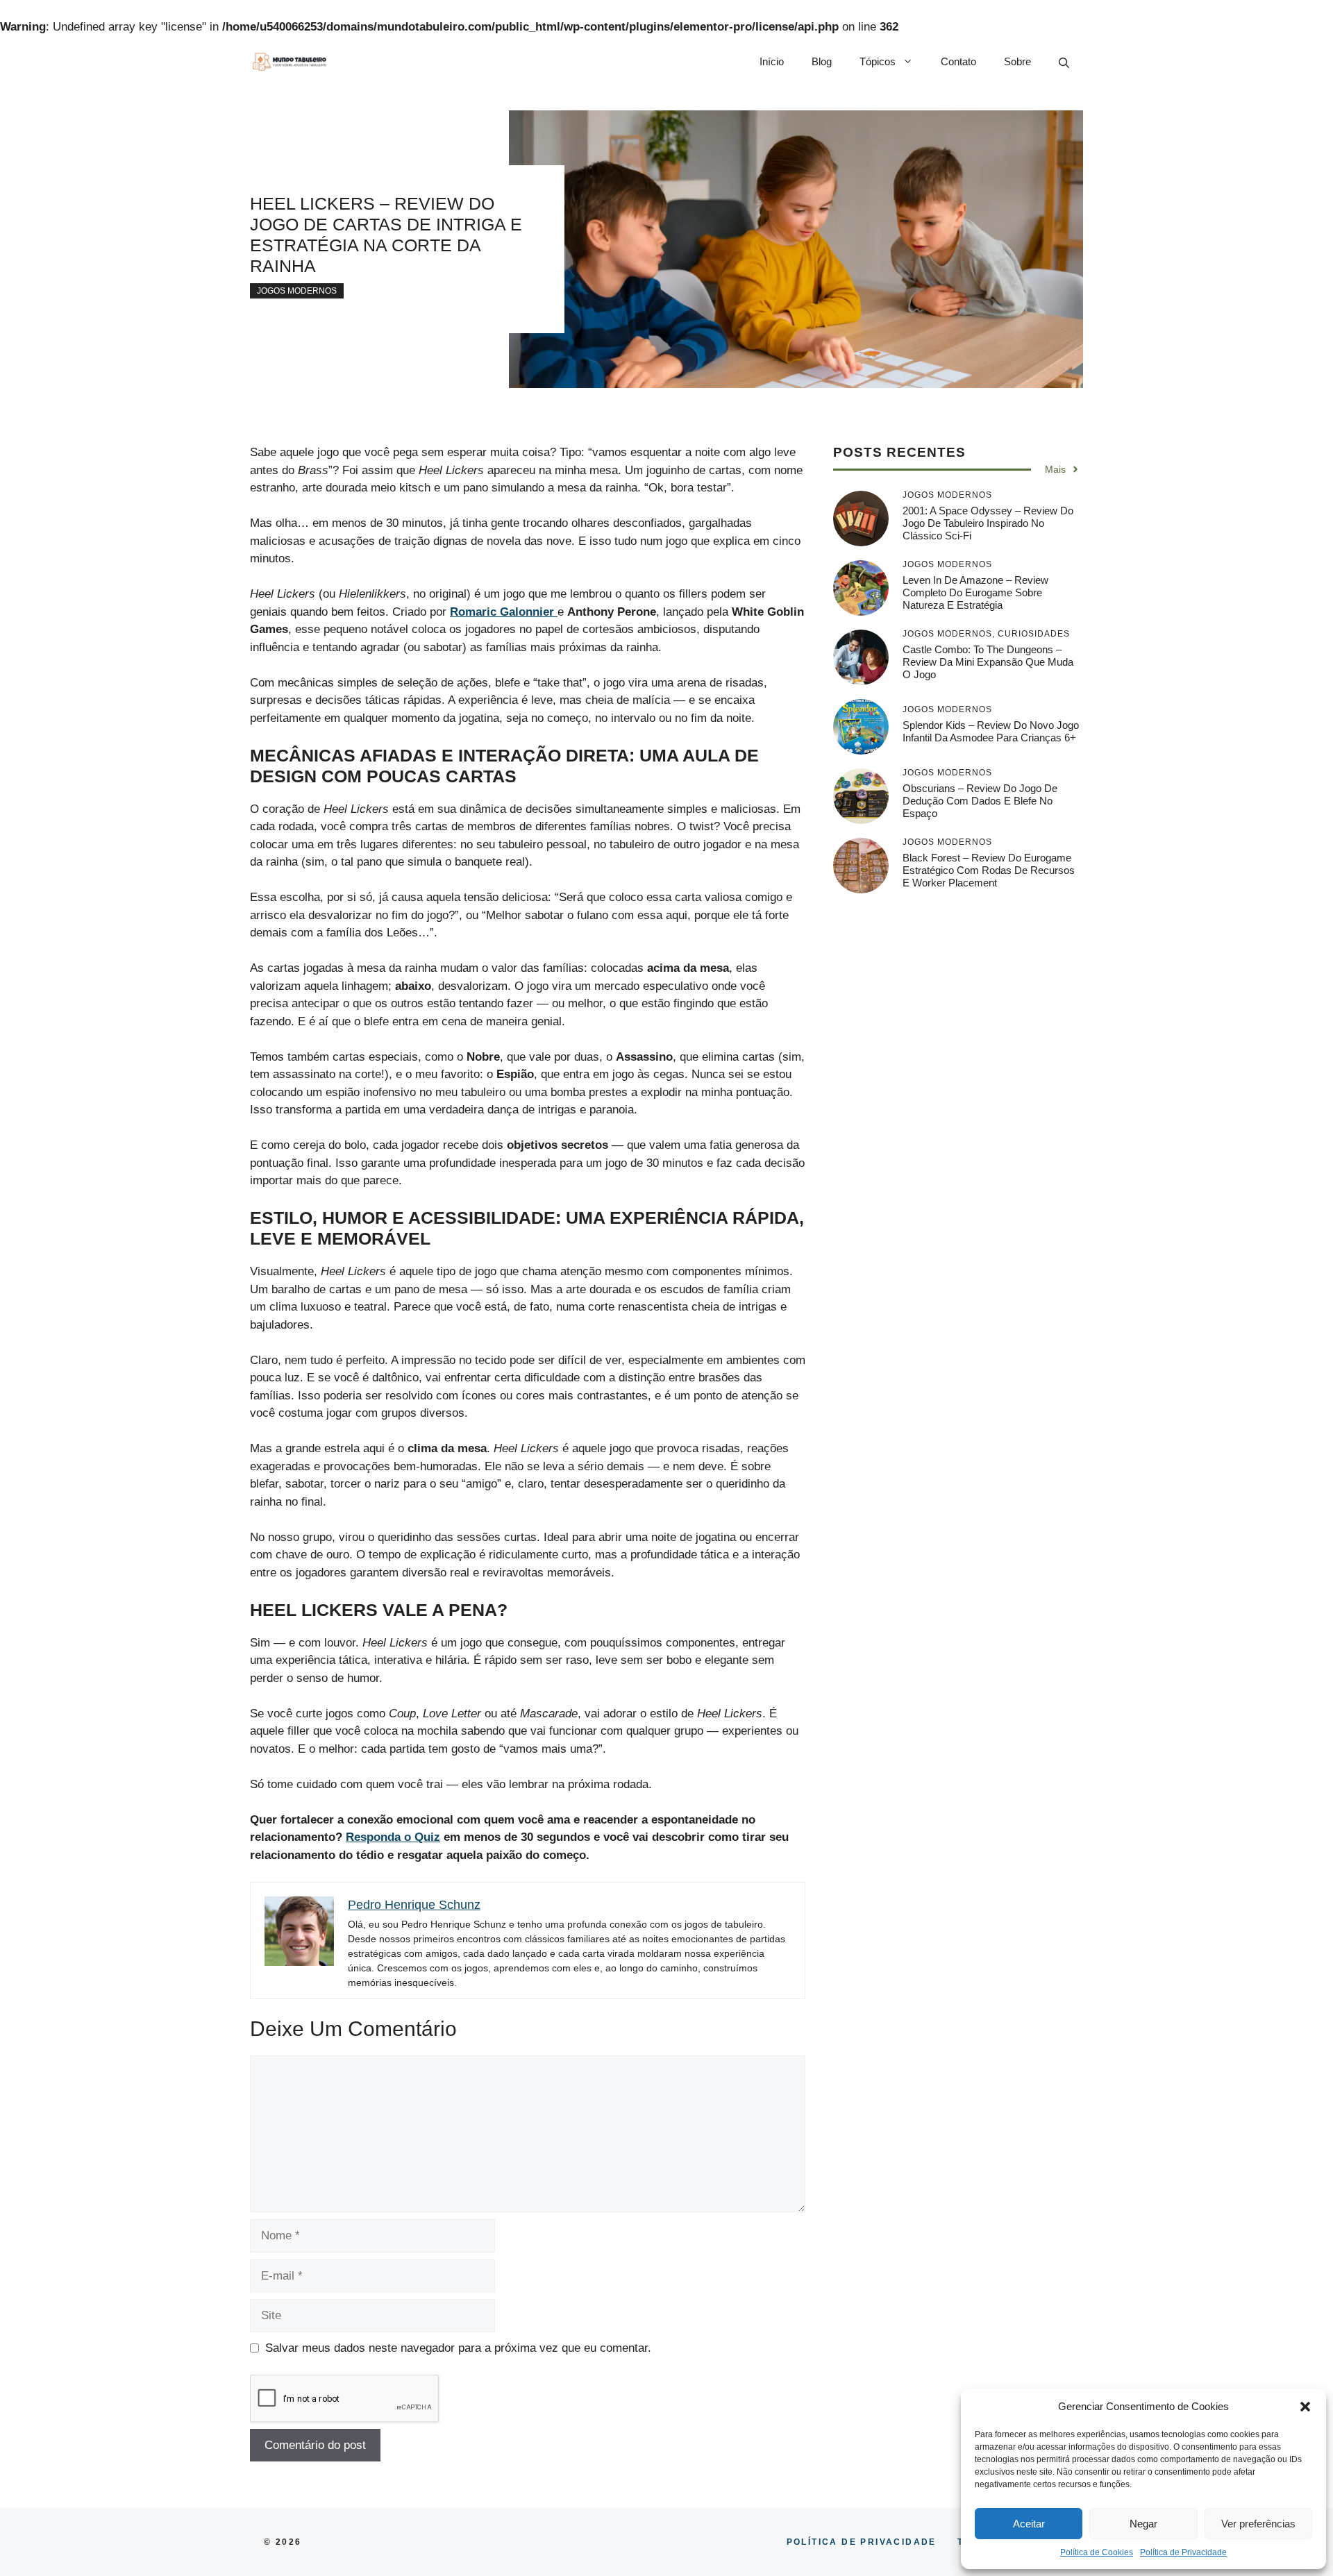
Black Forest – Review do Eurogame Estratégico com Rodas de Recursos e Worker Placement (989, 870)
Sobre (1017, 61)
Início (772, 61)
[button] (1305, 2407)
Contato (958, 61)
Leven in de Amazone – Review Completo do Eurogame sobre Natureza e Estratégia (975, 592)
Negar (1143, 2524)
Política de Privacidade (1183, 2552)
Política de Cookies (1097, 2552)
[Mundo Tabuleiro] (289, 62)
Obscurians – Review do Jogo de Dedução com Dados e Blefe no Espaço (980, 801)
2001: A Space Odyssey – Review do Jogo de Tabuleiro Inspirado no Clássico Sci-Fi (988, 523)
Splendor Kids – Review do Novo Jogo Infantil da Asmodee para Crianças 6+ (991, 731)
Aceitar (1029, 2524)
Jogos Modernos (297, 291)
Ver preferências (1258, 2524)
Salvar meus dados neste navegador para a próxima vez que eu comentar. (458, 2348)
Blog (822, 61)
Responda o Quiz (393, 1837)
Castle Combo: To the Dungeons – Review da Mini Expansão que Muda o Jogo (988, 662)
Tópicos (878, 61)
